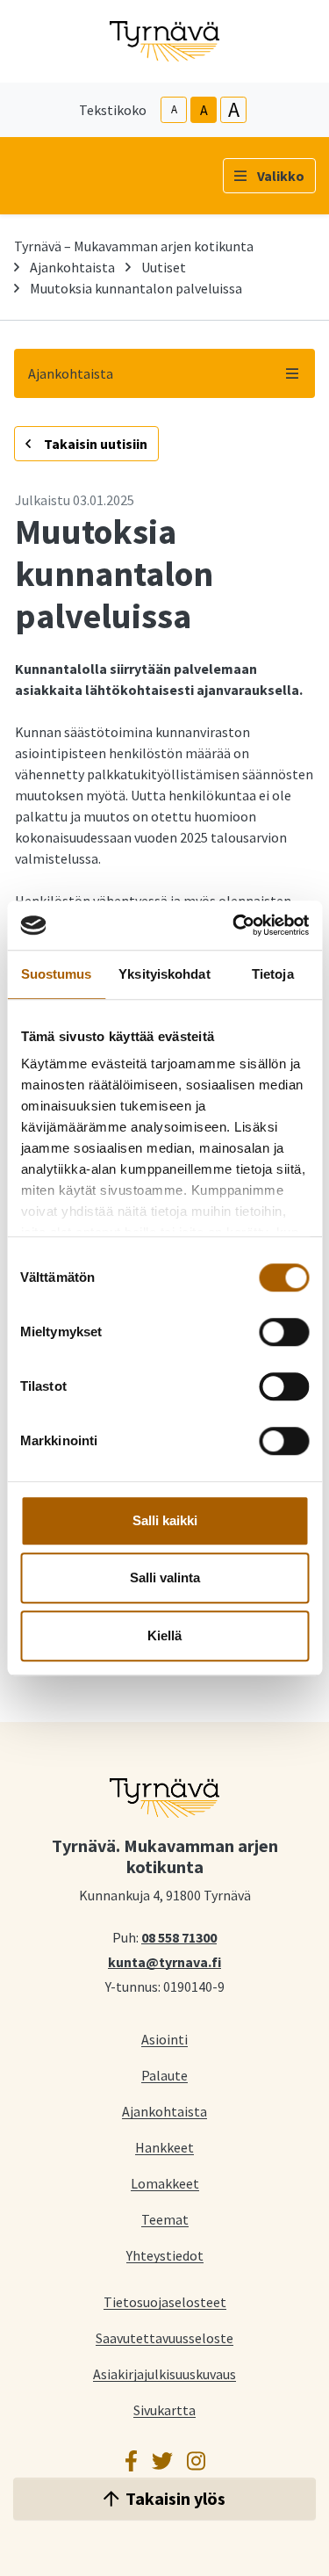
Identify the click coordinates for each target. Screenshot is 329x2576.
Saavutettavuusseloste (164, 2337)
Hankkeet (164, 2147)
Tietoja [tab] (273, 974)
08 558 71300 (179, 1936)
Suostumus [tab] (57, 974)
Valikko (281, 176)
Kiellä (164, 1635)
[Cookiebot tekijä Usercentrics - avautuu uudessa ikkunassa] (234, 925)
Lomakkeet (165, 2183)
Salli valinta (165, 1577)
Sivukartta (164, 2410)
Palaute (164, 2075)
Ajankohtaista (72, 267)
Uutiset (164, 267)
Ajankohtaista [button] (71, 373)
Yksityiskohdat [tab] (164, 974)
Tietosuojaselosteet (165, 2301)
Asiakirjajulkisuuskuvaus (164, 2373)
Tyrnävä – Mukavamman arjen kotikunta (134, 246)
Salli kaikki (165, 1520)
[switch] (284, 1332)
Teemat (165, 2219)
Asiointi (164, 2039)
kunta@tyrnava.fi (164, 1961)
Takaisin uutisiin (94, 444)
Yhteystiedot (165, 2255)
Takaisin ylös (175, 2498)
